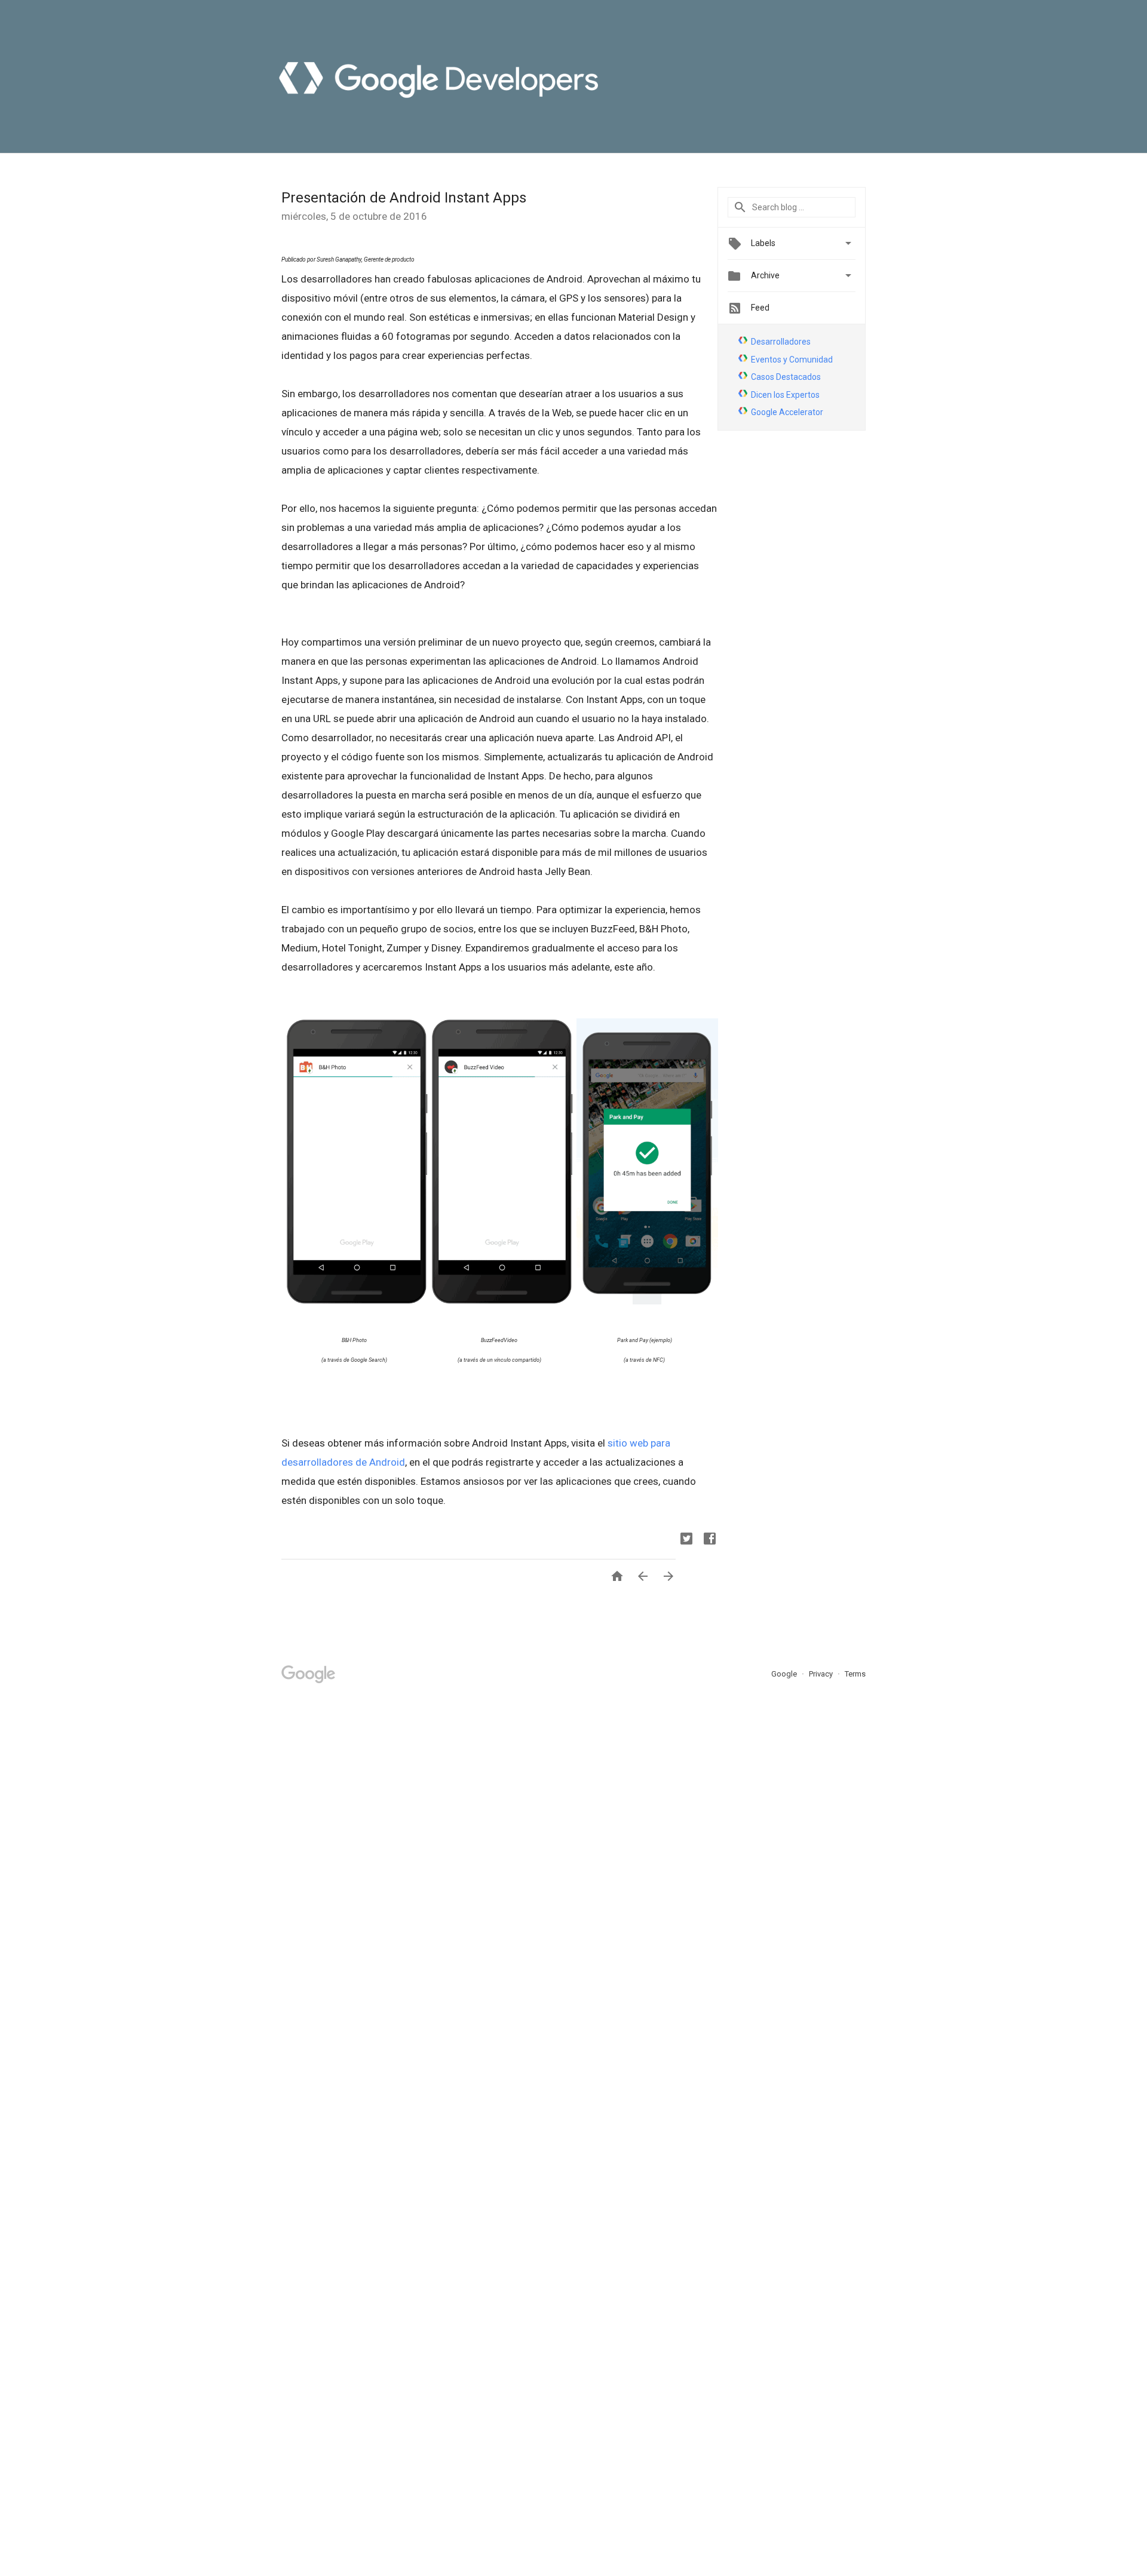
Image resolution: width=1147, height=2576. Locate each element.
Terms (855, 1674)
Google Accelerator (787, 412)
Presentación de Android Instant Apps (404, 198)
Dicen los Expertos (785, 395)
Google (785, 1674)
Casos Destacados (786, 377)
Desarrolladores (781, 342)
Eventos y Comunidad (792, 360)
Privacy (822, 1674)
